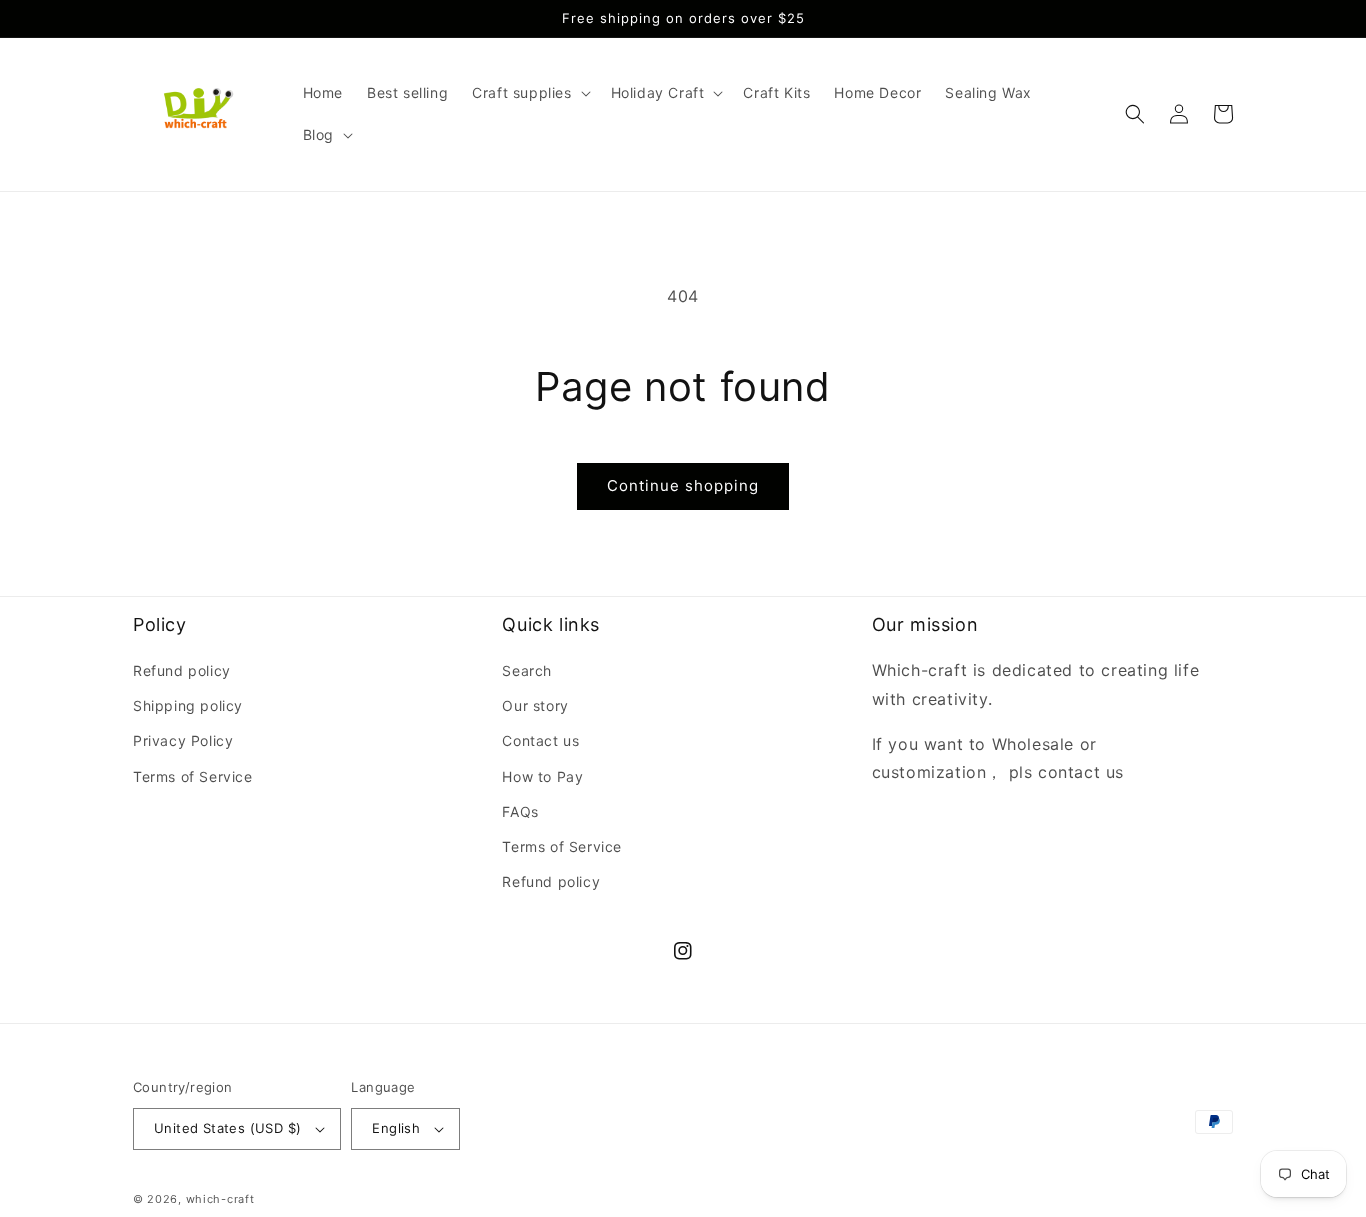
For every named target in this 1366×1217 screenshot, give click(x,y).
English (396, 1128)
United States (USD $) (227, 1128)
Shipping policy (188, 705)
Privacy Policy (183, 740)
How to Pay (542, 776)
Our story (535, 705)
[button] (529, 93)
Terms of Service (193, 776)
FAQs (520, 811)
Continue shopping (683, 485)
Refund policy (182, 670)
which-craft (220, 1199)
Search (527, 670)
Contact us (540, 740)
